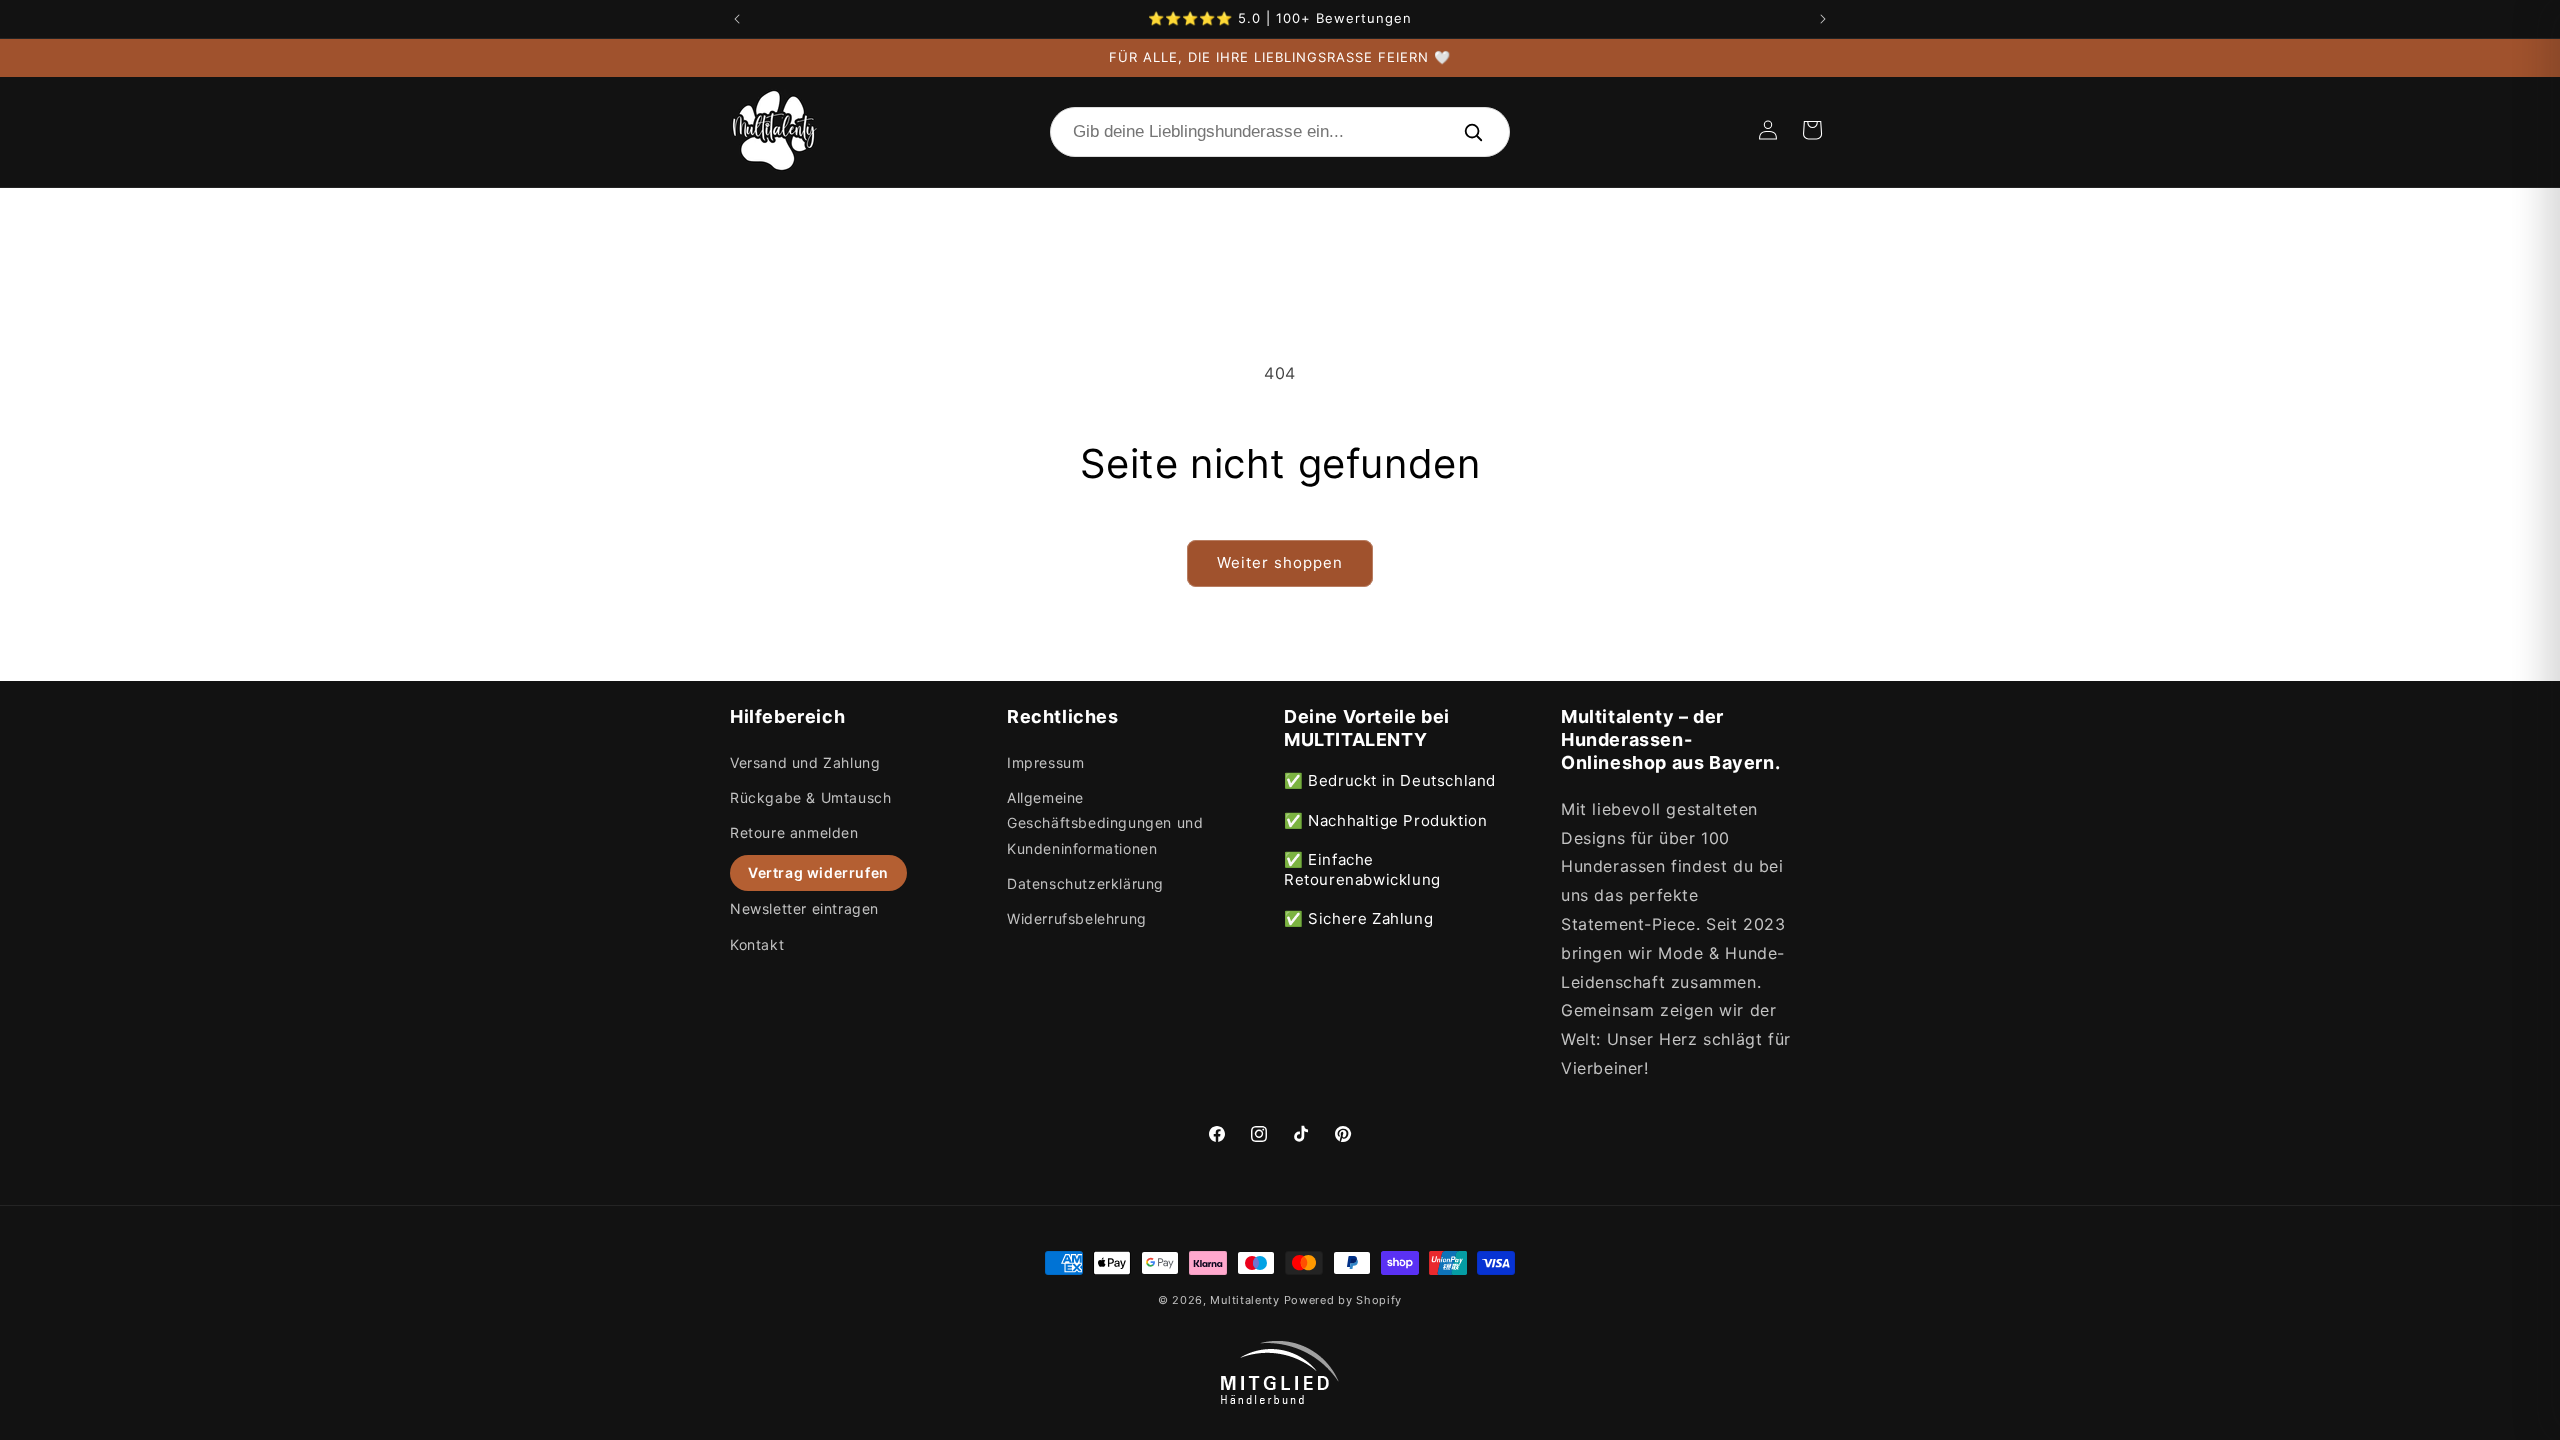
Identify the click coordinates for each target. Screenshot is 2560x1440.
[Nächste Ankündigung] (1823, 19)
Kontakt (757, 944)
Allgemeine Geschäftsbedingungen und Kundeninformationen (1105, 822)
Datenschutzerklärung (1085, 883)
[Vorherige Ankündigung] (737, 19)
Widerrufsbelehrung (1077, 918)
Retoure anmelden (794, 832)
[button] (1812, 130)
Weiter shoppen (1280, 562)
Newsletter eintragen (804, 908)
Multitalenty (1244, 1300)
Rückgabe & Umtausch (810, 797)
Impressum (1045, 762)
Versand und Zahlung (805, 762)
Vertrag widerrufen (818, 872)
